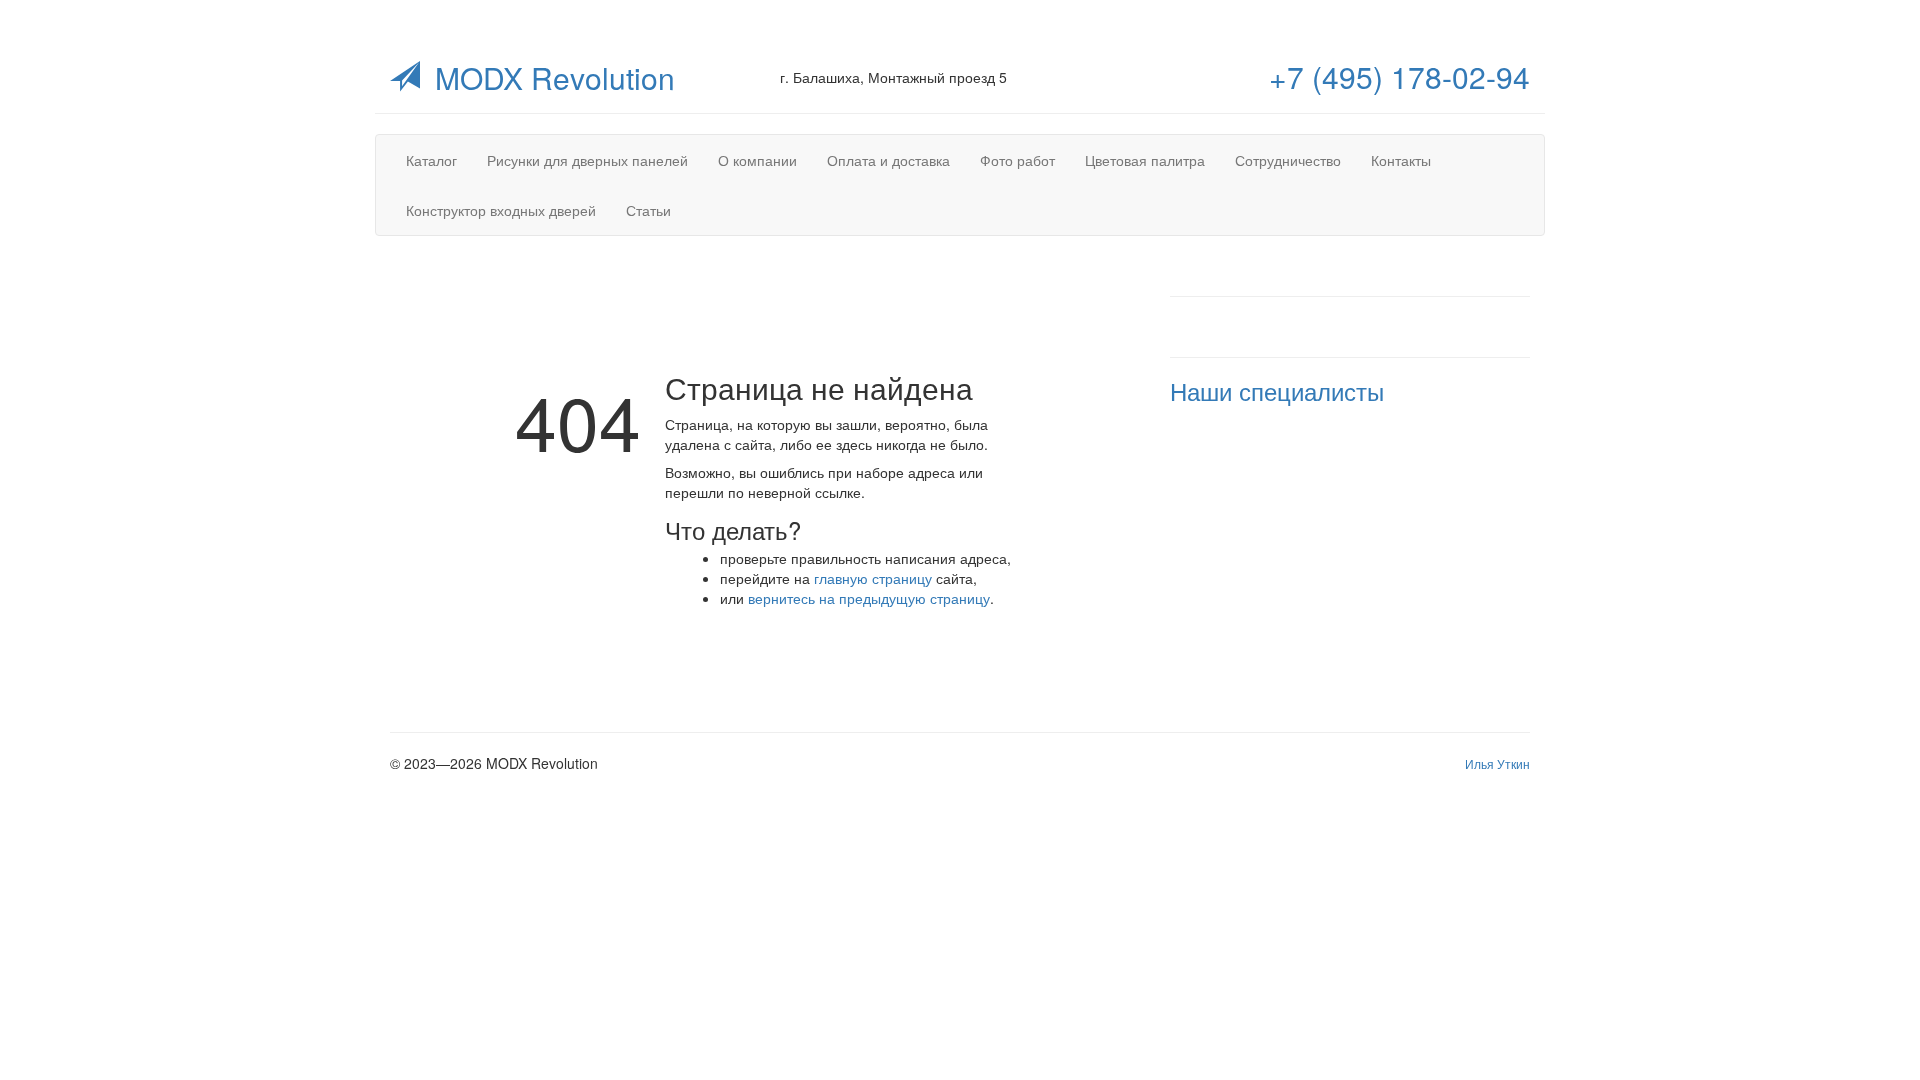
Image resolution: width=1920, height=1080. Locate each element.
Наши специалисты (1277, 390)
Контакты (1401, 160)
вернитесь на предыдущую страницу (869, 598)
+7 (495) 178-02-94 (1399, 76)
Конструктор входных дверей (501, 210)
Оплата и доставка (888, 160)
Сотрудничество (1288, 160)
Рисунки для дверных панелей (587, 160)
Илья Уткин (1497, 763)
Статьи (648, 210)
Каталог (431, 160)
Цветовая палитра (1145, 160)
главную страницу (873, 578)
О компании (757, 160)
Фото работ (1017, 160)
